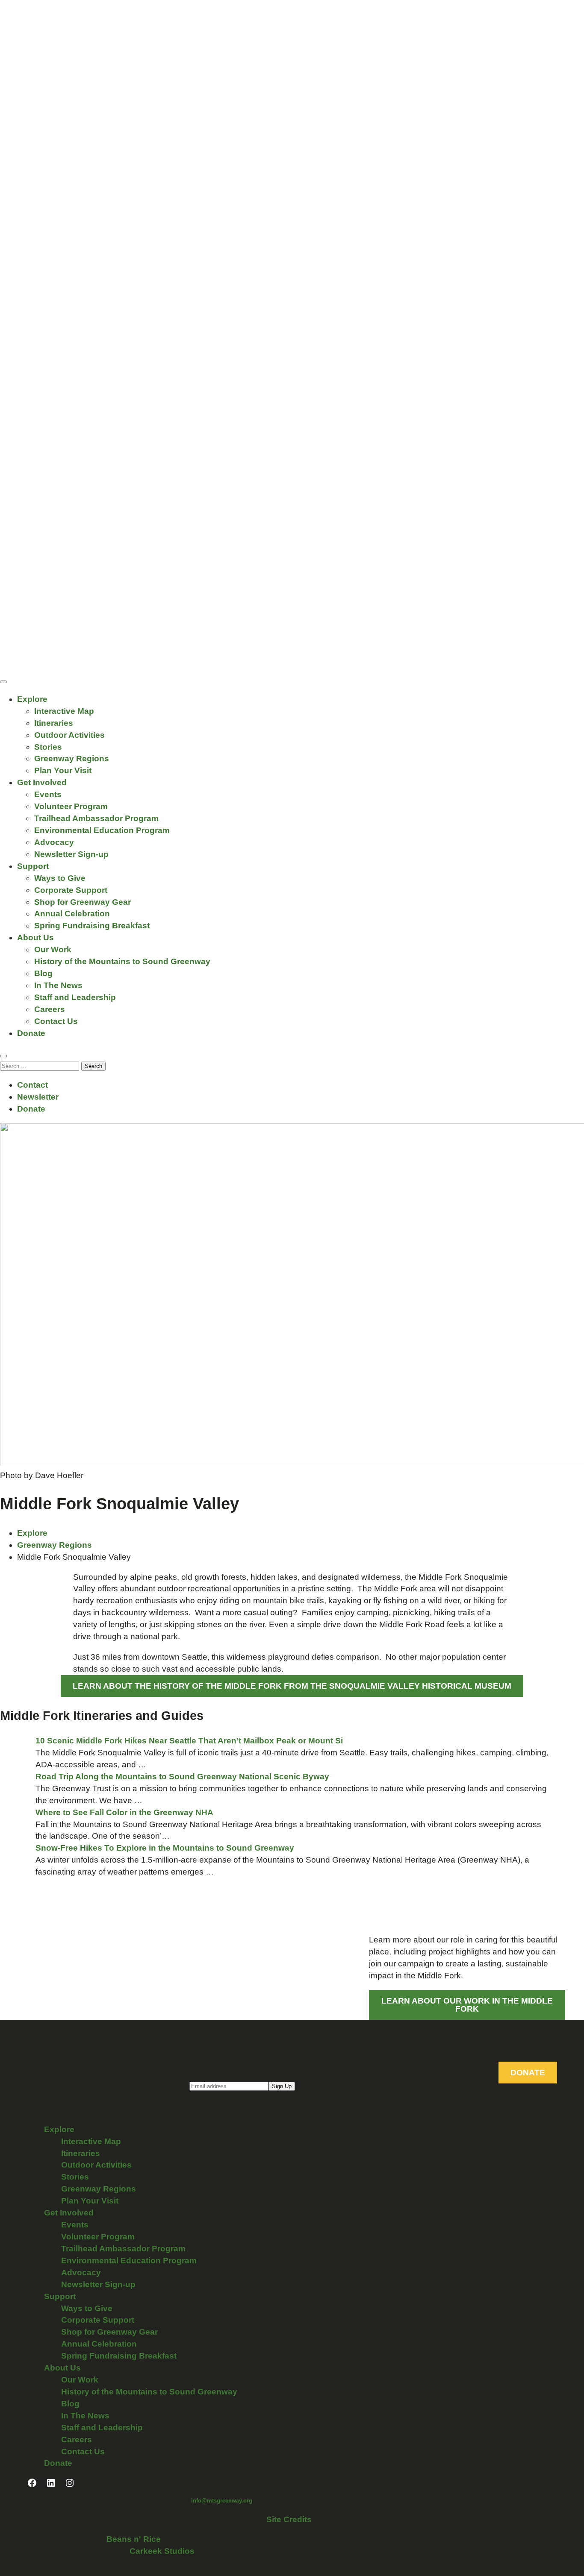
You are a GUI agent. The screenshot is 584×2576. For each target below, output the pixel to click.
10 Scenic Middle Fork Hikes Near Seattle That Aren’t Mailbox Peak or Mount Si (189, 1741)
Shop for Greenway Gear (83, 902)
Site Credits (289, 2519)
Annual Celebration (72, 914)
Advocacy (54, 842)
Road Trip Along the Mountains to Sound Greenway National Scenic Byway (182, 1777)
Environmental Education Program (102, 830)
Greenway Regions (72, 758)
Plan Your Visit (63, 770)
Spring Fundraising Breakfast (92, 926)
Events (48, 794)
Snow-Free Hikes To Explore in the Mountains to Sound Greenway (165, 1848)
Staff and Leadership (75, 997)
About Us (35, 937)
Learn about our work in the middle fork (467, 2005)
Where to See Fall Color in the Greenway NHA (125, 1812)
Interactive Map (64, 711)
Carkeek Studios (162, 2551)
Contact (32, 1085)
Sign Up (282, 2086)
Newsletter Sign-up (71, 854)
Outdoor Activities (69, 735)
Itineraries (54, 723)
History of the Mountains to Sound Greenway (122, 961)
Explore (32, 699)
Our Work (53, 949)
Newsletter (38, 1097)
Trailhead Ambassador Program (96, 818)
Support (33, 866)
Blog (43, 973)
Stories (48, 747)
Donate (31, 1033)
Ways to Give (60, 878)
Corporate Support (71, 890)
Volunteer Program (71, 806)
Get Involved (42, 782)
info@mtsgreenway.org (222, 2501)
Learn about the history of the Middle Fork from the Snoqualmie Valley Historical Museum (292, 1686)
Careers (50, 1009)
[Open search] (3, 1056)
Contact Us (56, 1021)
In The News (58, 985)
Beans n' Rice (134, 2539)
